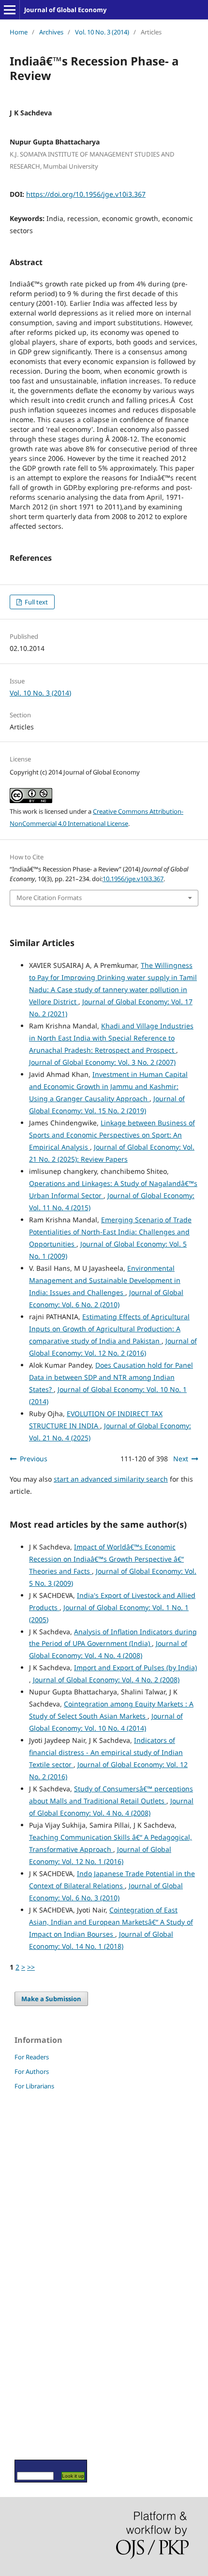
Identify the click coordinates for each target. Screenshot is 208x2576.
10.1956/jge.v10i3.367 (133, 879)
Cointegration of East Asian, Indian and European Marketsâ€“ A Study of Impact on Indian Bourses (111, 1922)
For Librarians (34, 2086)
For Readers (32, 2057)
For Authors (32, 2071)
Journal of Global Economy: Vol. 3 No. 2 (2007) (102, 1062)
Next (181, 1459)
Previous (34, 1459)
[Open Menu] (10, 10)
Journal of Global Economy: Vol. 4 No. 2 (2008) (106, 1680)
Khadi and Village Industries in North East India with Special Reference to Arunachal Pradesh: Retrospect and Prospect (111, 1038)
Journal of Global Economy (65, 10)
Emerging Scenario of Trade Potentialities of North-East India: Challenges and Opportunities (110, 1232)
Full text (36, 602)
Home (19, 32)
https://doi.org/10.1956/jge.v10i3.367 (86, 194)
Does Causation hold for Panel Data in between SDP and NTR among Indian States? (111, 1377)
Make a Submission (51, 1999)
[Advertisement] (44, 2275)
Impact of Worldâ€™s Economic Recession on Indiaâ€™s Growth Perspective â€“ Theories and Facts (106, 1559)
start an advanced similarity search (111, 1479)
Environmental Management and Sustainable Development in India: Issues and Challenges (105, 1280)
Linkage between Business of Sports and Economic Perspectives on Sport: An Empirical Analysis (112, 1135)
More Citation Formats (49, 898)
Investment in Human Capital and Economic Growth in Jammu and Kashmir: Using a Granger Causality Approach (108, 1086)
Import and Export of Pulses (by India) (135, 1667)
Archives (51, 32)
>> (31, 1967)
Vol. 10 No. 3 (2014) (102, 32)
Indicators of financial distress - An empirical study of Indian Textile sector (106, 1752)
